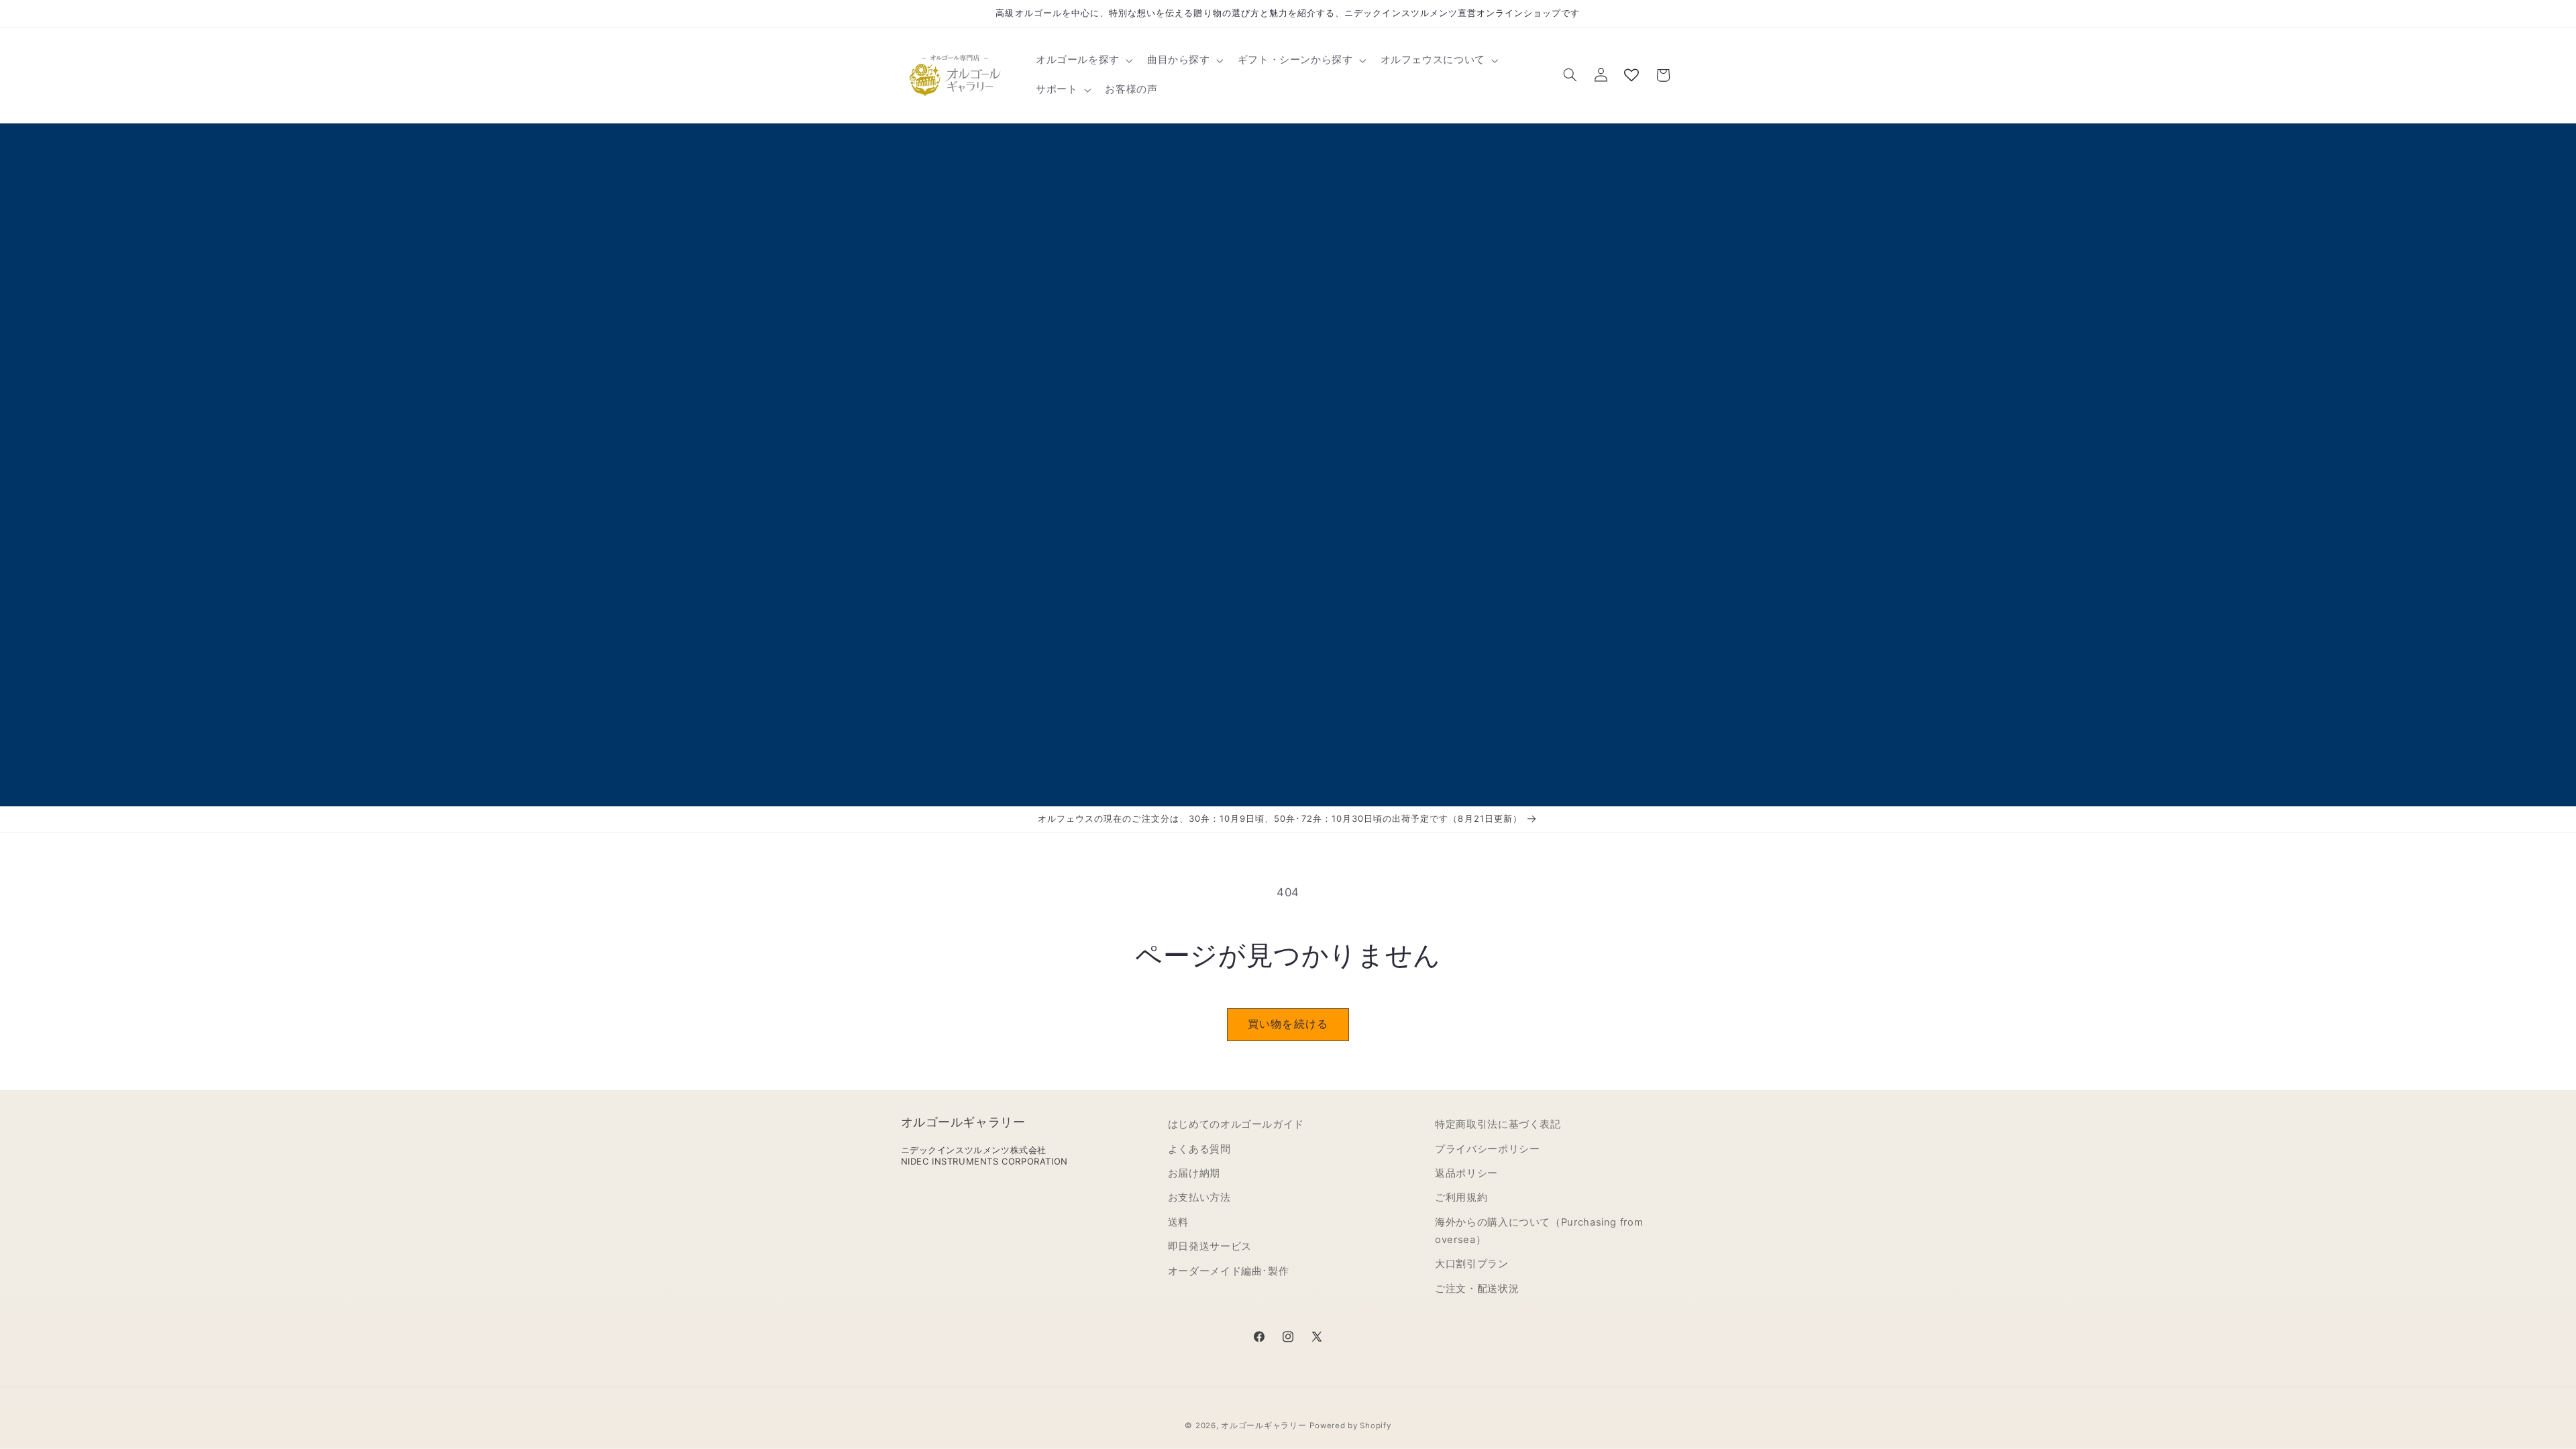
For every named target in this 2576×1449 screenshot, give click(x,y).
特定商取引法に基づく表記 (1498, 1124)
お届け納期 (1194, 1173)
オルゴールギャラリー (1264, 1426)
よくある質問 (1199, 1149)
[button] (1083, 60)
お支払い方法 (1199, 1197)
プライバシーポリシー (1487, 1149)
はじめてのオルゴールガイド (1236, 1124)
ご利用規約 (1461, 1197)
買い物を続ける (1288, 1024)
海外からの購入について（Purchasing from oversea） (1539, 1231)
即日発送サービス (1210, 1246)
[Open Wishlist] (1631, 75)
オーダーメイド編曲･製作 (1229, 1271)
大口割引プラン (1471, 1264)
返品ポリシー (1466, 1173)
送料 (1178, 1222)
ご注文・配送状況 (1477, 1289)
